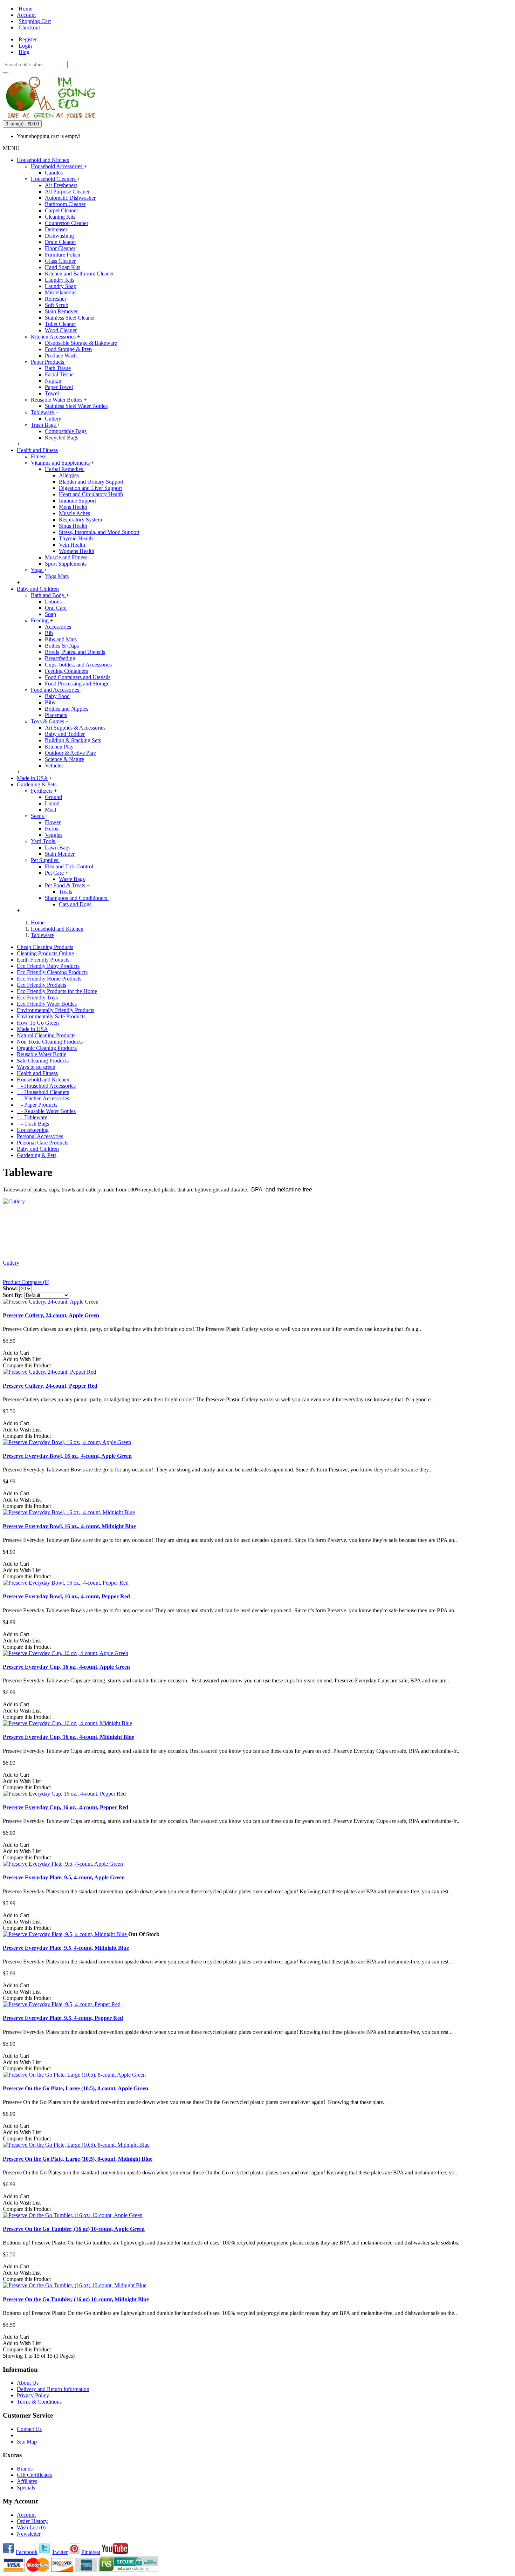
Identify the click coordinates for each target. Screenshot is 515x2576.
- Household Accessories (46, 1086)
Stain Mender (60, 854)
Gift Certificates (34, 2475)
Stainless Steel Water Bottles (76, 406)
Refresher (56, 299)
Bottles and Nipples (67, 709)
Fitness (39, 456)
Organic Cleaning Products (47, 1048)
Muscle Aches (74, 513)
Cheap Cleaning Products (45, 947)
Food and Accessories (56, 690)
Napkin (53, 381)
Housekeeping (33, 1130)
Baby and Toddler (65, 734)
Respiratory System (80, 520)
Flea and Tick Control (69, 866)
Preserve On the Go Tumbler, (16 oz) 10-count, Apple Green (74, 2229)
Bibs (50, 702)
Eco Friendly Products (42, 985)
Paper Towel (59, 387)
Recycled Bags (61, 438)
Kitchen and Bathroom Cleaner (79, 274)
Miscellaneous (61, 292)
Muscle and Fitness (66, 557)
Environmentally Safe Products (51, 1016)
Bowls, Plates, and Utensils (75, 652)
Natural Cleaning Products (46, 1035)
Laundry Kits (60, 280)
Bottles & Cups (62, 646)
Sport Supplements (66, 564)
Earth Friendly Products (43, 960)
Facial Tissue (59, 374)
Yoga (37, 570)
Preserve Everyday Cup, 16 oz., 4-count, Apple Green (66, 1667)
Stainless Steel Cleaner (70, 318)
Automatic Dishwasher (70, 198)
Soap (50, 614)
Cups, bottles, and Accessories (78, 665)
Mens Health (73, 507)
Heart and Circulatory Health (91, 494)
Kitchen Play (59, 747)
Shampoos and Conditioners (77, 898)
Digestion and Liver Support (90, 488)
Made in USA (32, 1029)
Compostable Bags (66, 431)
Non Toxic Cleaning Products (50, 1042)
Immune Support (77, 501)
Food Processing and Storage (77, 684)
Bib (49, 633)
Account (26, 2515)
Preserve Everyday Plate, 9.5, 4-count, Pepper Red (63, 2018)
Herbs (51, 829)
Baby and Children (38, 1149)
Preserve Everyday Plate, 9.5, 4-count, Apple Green (64, 1877)
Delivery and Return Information (53, 2389)
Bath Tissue (58, 368)
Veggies (54, 835)
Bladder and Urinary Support (91, 482)
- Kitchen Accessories (43, 1098)
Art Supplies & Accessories (75, 728)
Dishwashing (59, 236)
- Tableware (32, 1117)
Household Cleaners (54, 179)
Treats (66, 892)
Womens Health (77, 551)
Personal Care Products (43, 1143)
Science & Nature (64, 759)
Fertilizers (42, 791)
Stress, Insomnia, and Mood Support (99, 532)
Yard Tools (44, 841)
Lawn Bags (58, 848)
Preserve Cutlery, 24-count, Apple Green (51, 1315)
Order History (32, 2521)
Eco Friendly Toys (37, 997)
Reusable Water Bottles (57, 400)
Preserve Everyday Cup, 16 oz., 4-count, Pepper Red (66, 1807)
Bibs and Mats (61, 639)
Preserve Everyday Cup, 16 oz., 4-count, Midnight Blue (68, 1737)
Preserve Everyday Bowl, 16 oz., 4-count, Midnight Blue (69, 1526)
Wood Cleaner (61, 330)
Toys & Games (48, 721)
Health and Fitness (37, 1073)
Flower (53, 822)
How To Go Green (38, 1023)
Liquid (52, 803)
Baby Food (57, 696)
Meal (50, 810)
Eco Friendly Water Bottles (47, 1004)
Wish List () (31, 2527)
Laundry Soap (61, 286)
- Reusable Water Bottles (46, 1111)
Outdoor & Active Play (70, 753)
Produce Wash (61, 356)
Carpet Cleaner (61, 210)
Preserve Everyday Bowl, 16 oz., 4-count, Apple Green (67, 1456)
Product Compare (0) (26, 1282)
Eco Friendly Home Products (49, 979)
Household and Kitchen (43, 1079)
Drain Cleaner (60, 242)
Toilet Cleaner (60, 324)
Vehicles (54, 766)
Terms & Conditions (39, 2402)
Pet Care (55, 873)
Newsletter (29, 2534)
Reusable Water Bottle (42, 1054)
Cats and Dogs (75, 904)
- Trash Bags (33, 1124)
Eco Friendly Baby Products (48, 966)
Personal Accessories (40, 1136)
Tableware (43, 412)
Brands (25, 2469)
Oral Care (56, 608)
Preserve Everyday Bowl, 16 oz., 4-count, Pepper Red (66, 1596)
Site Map (27, 2442)
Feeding (40, 620)
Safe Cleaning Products (43, 1061)
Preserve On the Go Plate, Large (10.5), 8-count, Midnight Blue (78, 2159)
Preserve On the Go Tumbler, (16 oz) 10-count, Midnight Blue (76, 2299)
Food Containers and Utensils (78, 677)
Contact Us (29, 2429)
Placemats (56, 715)
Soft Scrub (57, 305)
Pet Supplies (45, 860)
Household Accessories (57, 166)
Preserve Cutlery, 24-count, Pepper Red (50, 1386)
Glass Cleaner (60, 261)
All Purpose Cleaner (67, 192)
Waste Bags (72, 879)
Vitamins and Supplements (61, 463)
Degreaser (56, 229)
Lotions (53, 602)
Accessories (58, 627)
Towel (52, 393)
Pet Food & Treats (66, 885)
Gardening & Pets (37, 1155)
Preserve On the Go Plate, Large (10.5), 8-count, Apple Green (75, 2088)
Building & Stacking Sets (73, 740)
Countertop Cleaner (67, 223)
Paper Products (48, 362)
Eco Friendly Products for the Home (57, 991)
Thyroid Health (76, 538)
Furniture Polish (63, 255)
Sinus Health (73, 526)
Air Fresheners (61, 185)
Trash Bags (44, 425)
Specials (26, 2488)
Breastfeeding (60, 658)
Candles (54, 173)
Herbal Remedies (65, 469)
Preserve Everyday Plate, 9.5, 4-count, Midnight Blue (66, 1948)
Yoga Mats (57, 576)
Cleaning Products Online (45, 953)
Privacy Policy (33, 2395)
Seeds (38, 816)
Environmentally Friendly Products (56, 1010)
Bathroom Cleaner (65, 204)
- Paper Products (37, 1105)
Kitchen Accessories (54, 337)
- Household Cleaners (43, 1092)
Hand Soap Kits (63, 267)
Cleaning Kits (60, 217)
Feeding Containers (66, 671)
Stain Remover (61, 311)
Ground (53, 797)
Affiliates (27, 2481)
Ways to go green (36, 1067)
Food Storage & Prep (68, 349)
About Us (28, 2383)
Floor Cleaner (60, 248)
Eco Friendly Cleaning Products (52, 972)
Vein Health (72, 545)
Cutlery (53, 419)
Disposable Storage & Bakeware (81, 343)
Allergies (69, 475)
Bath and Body (48, 595)
